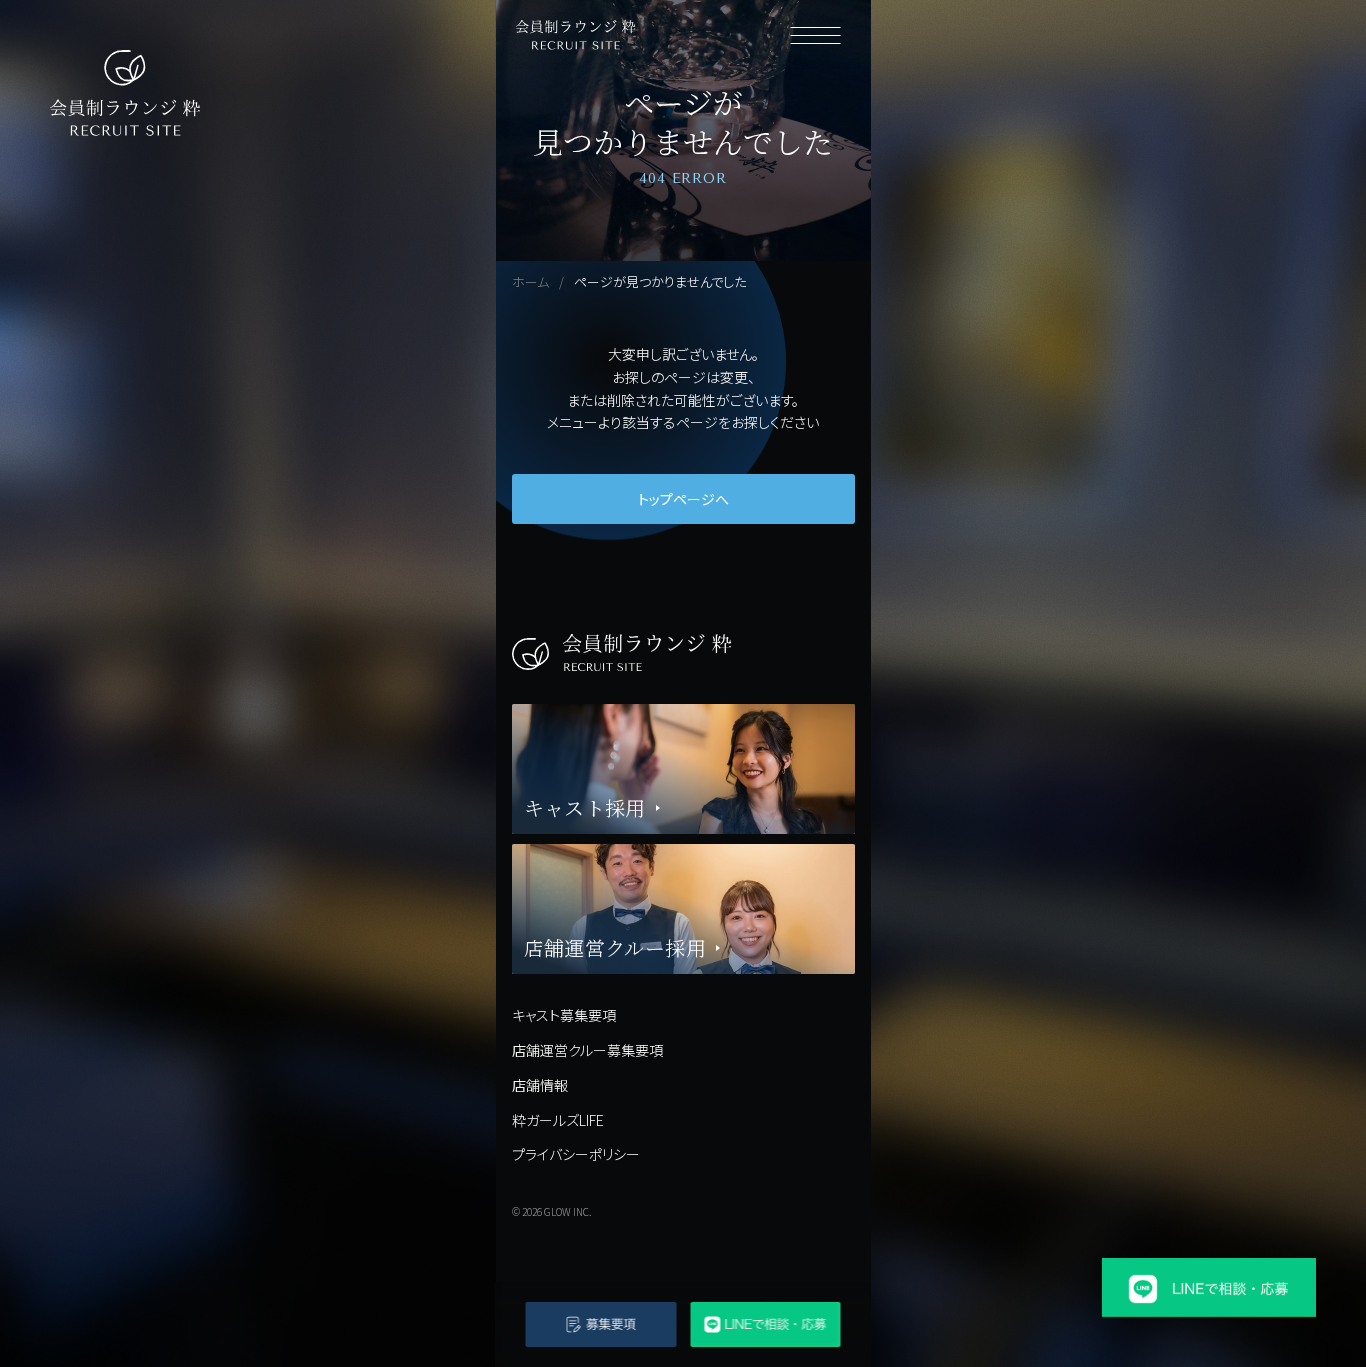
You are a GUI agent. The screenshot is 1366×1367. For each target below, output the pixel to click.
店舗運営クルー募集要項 (587, 1050)
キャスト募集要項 (564, 1015)
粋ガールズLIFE (558, 1120)
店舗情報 (540, 1085)
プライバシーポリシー (576, 1154)
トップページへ (683, 499)
